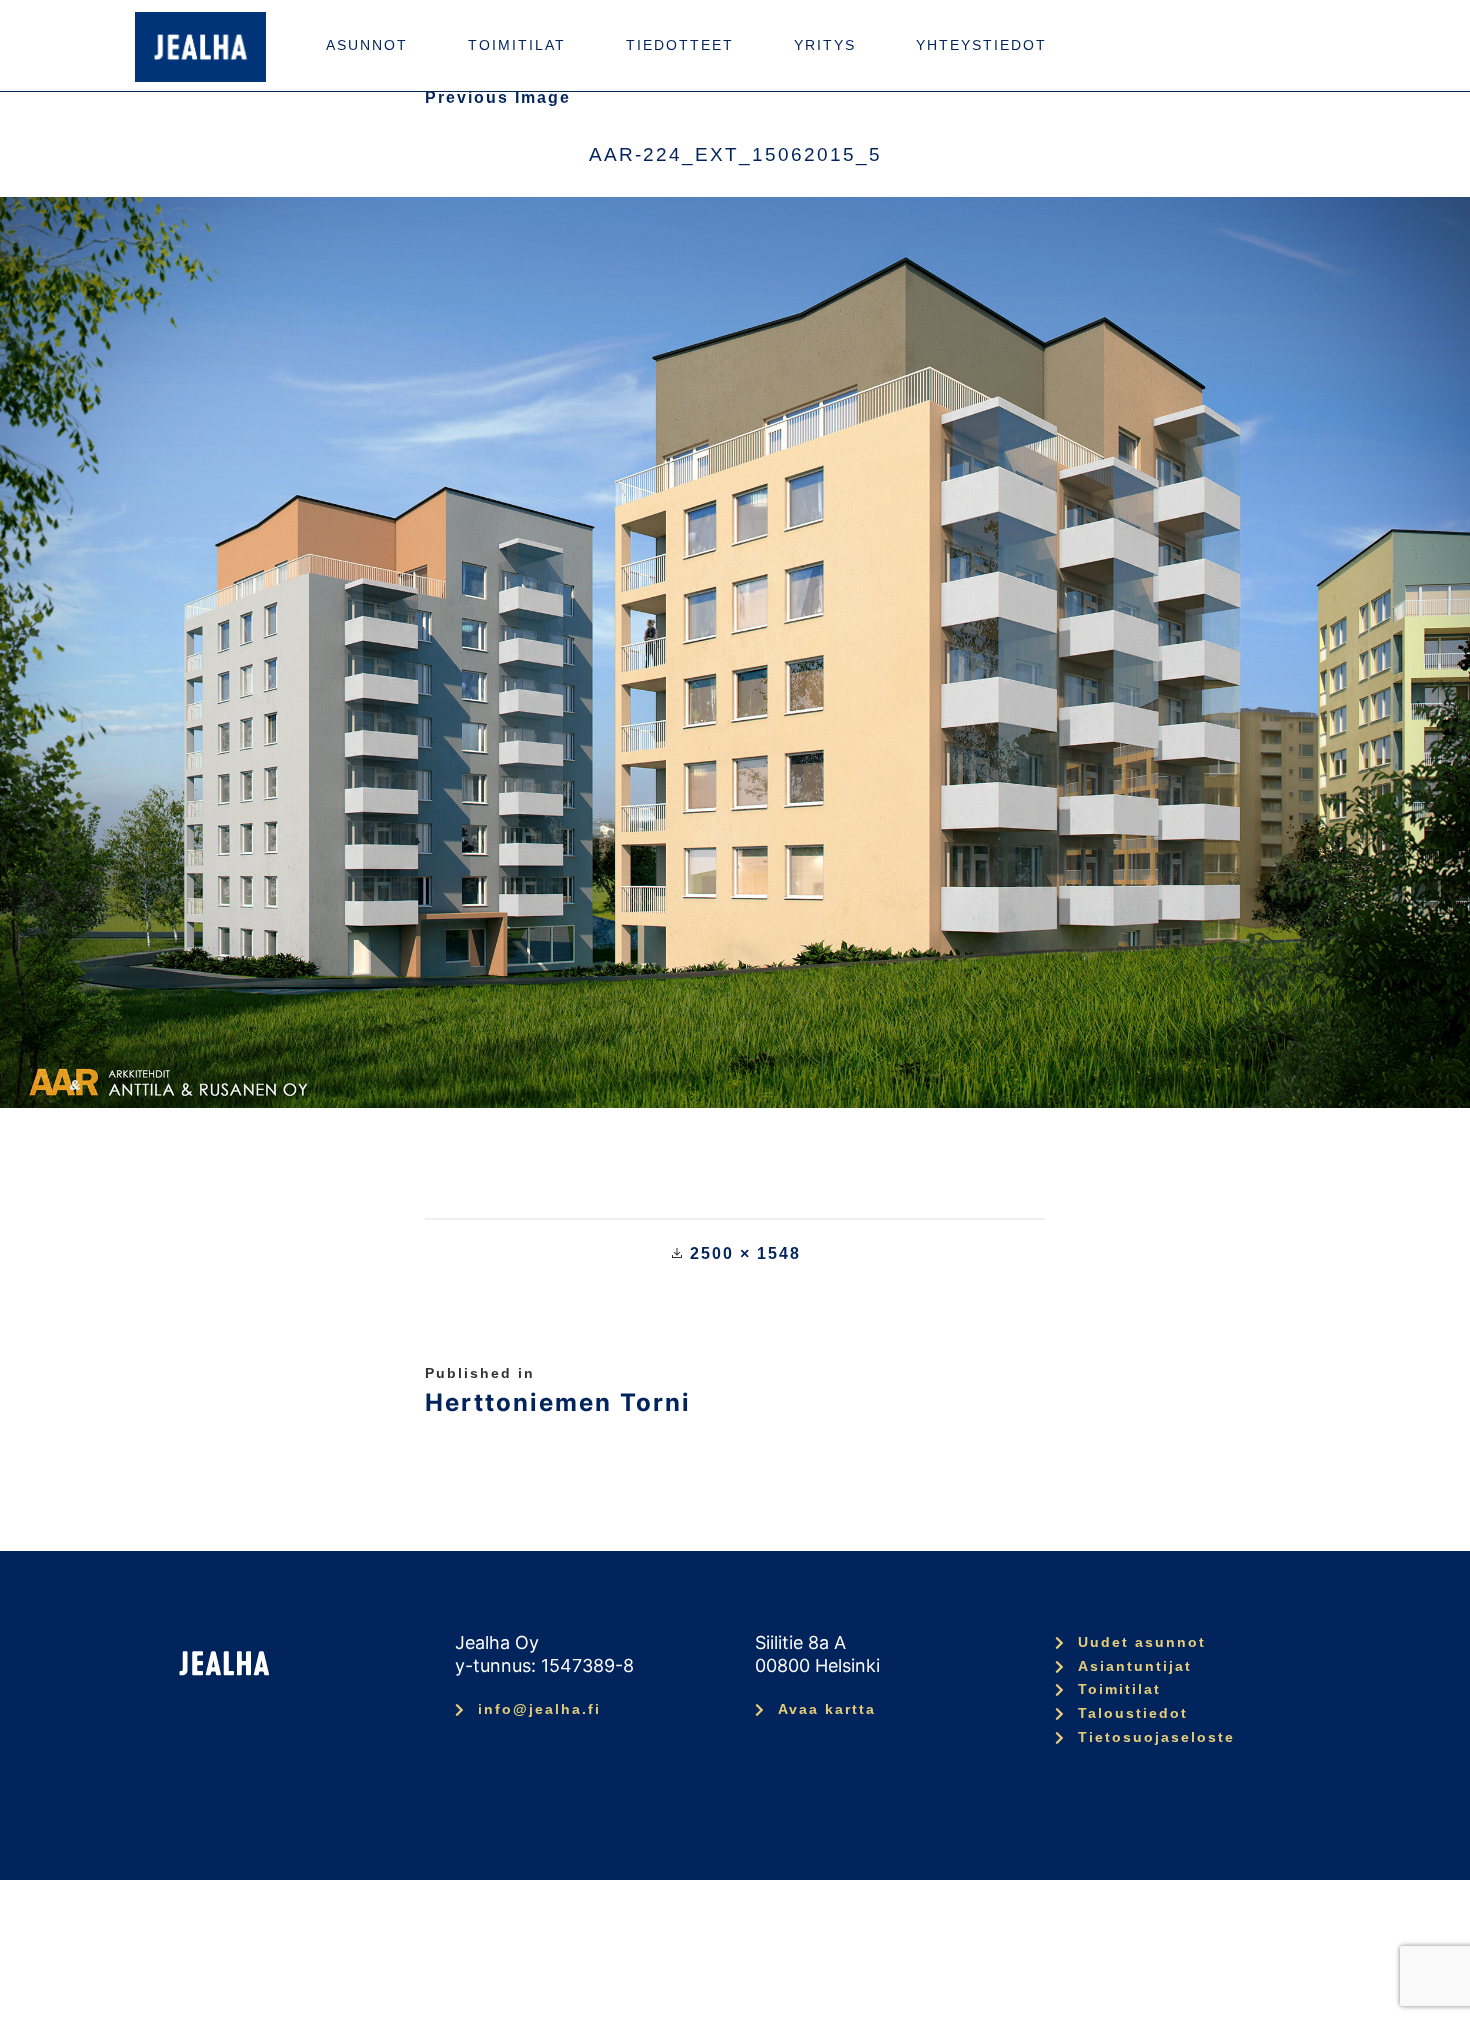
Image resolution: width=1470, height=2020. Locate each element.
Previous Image (498, 97)
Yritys (825, 45)
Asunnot (367, 45)
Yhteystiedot (981, 45)
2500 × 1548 (745, 1253)
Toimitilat (517, 45)
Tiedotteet (680, 45)
